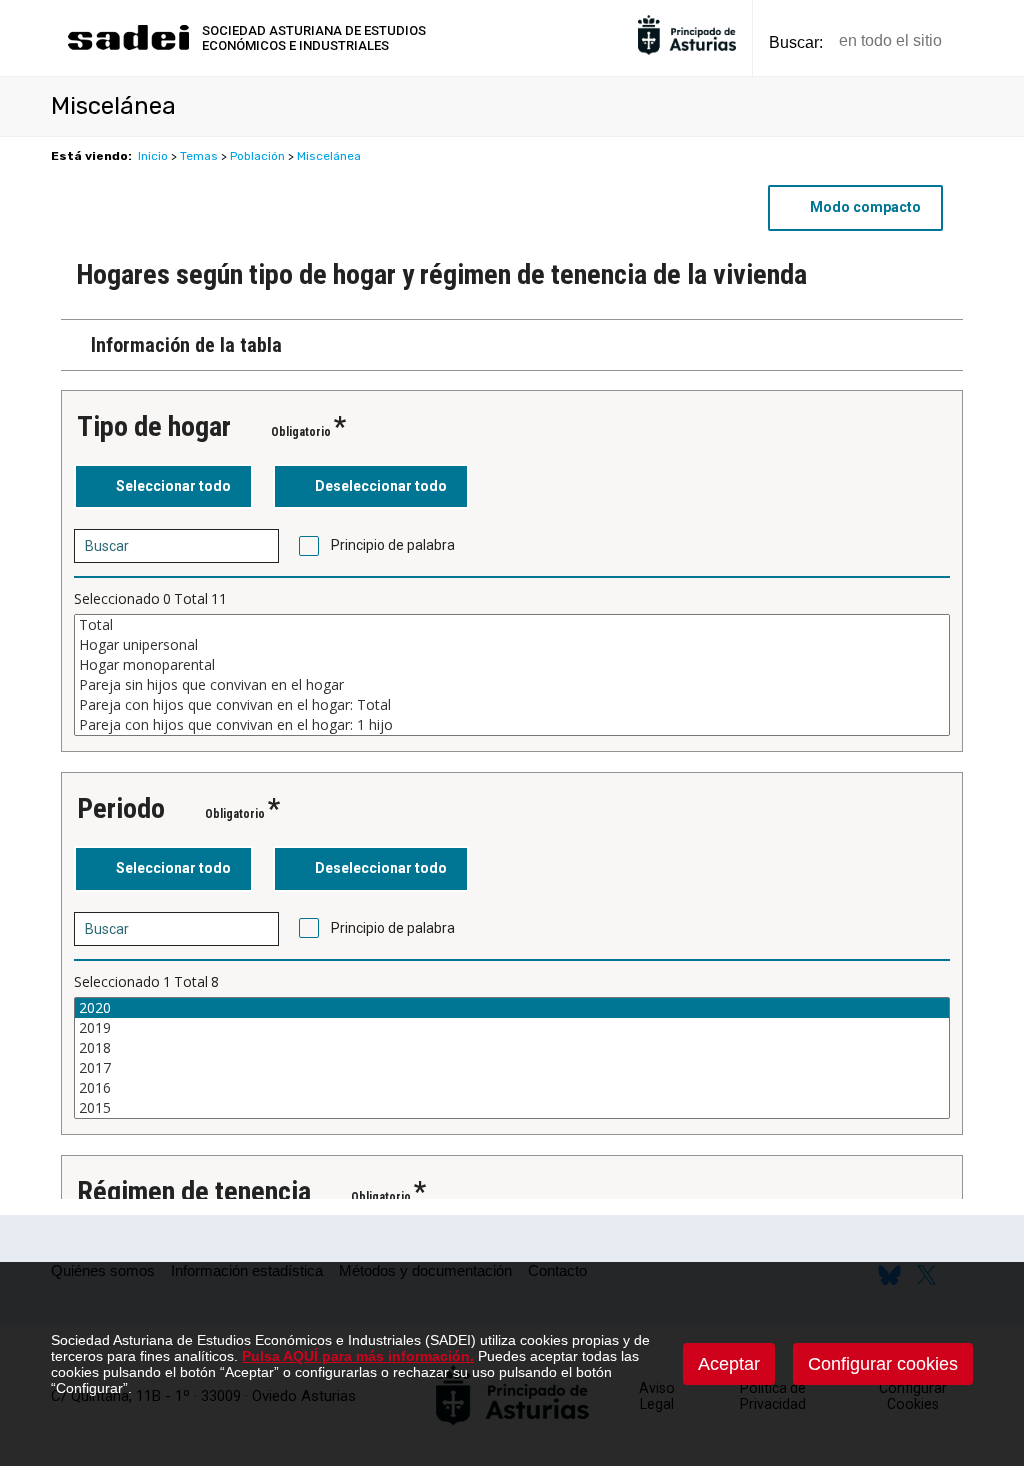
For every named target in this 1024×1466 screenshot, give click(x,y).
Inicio (153, 156)
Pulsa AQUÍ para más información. (358, 1356)
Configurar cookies (883, 1364)
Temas (199, 156)
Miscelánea (329, 156)
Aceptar (729, 1364)
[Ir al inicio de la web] (128, 47)
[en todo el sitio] (991, 41)
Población (257, 156)
